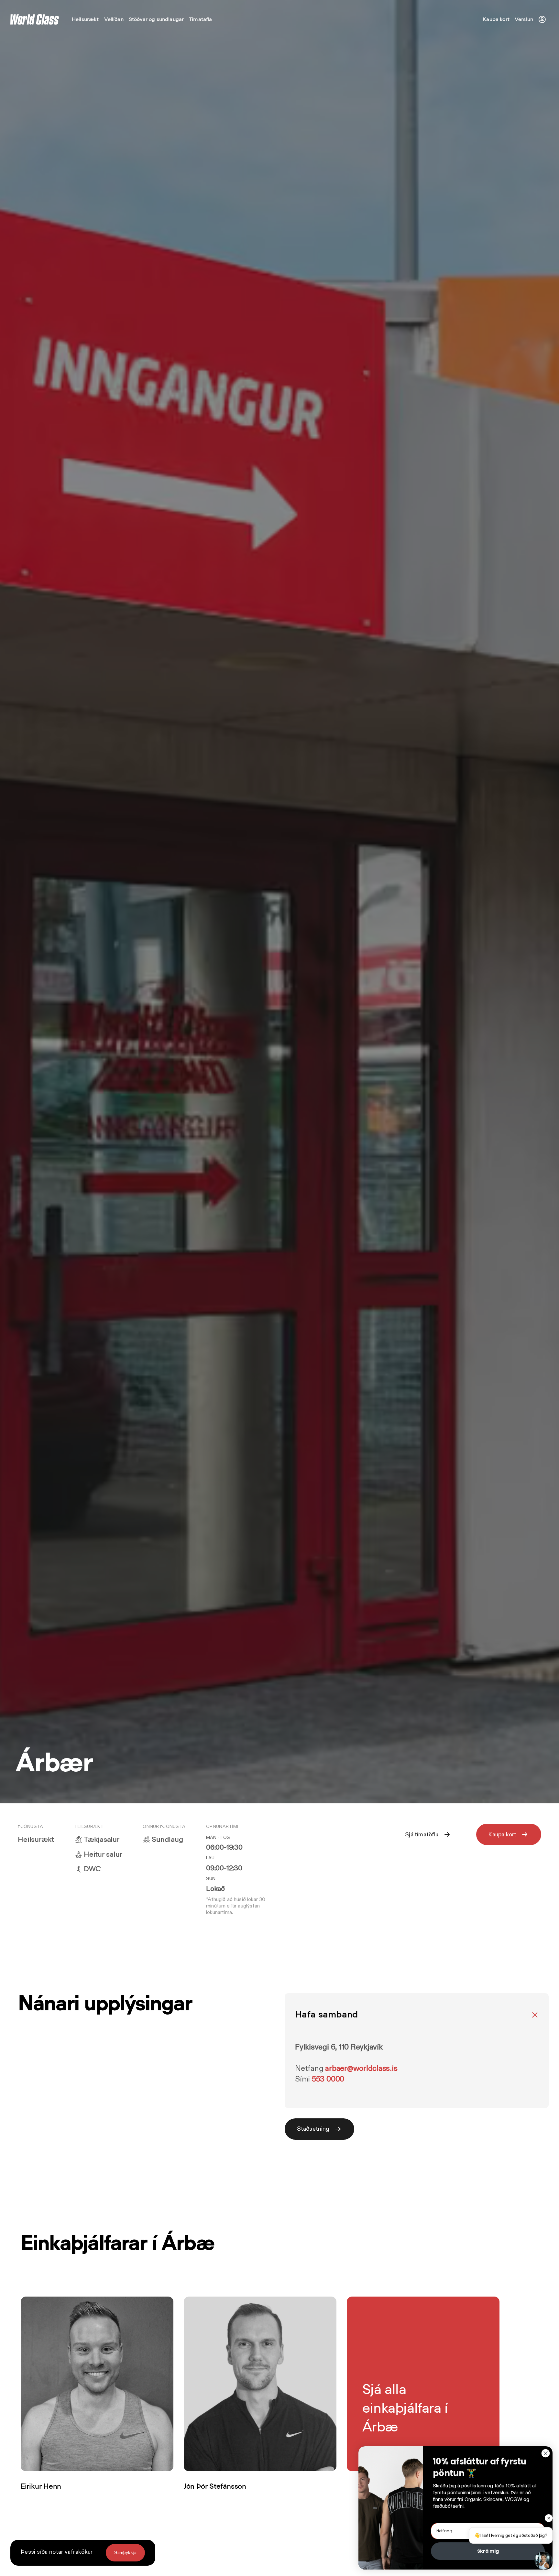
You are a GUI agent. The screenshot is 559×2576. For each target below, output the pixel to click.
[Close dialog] (546, 2453)
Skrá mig (488, 2551)
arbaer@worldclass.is (361, 2069)
